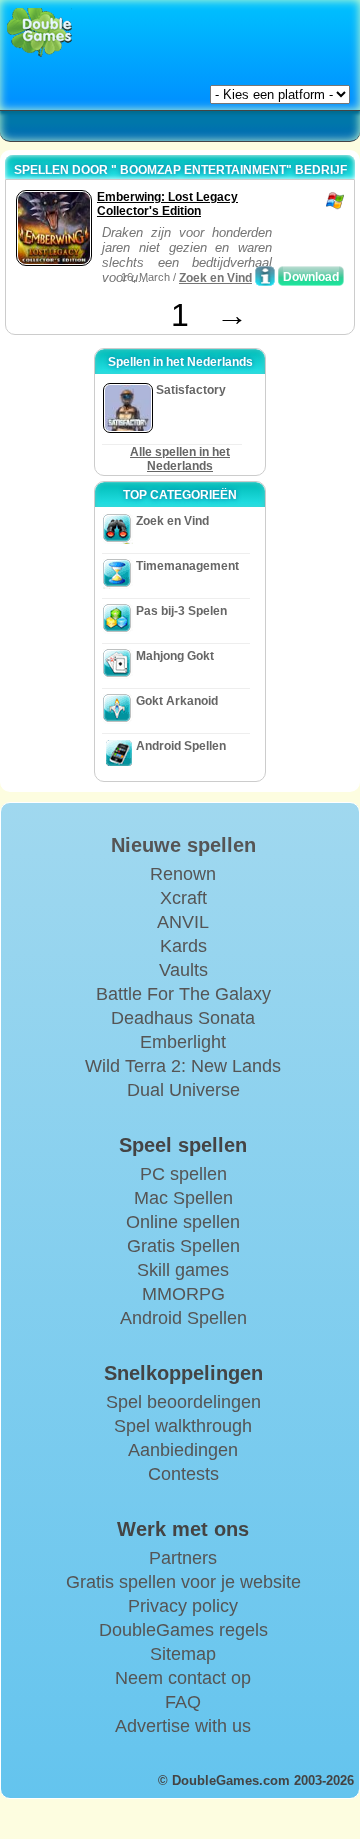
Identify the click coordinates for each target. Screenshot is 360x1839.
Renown (183, 874)
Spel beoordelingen (183, 1402)
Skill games (183, 1270)
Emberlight (183, 1042)
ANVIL (183, 922)
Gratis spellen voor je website (183, 1582)
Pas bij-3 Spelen (181, 611)
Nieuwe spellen (183, 845)
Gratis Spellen (183, 1246)
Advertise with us (183, 1726)
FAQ (183, 1702)
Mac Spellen (183, 1198)
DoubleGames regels (183, 1630)
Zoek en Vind (215, 278)
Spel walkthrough (183, 1426)
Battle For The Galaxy (183, 994)
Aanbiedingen (183, 1450)
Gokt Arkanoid (177, 701)
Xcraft (183, 898)
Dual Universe (183, 1090)
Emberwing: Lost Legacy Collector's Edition (167, 204)
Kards (183, 946)
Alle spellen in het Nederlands (180, 459)
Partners (183, 1558)
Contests (183, 1474)
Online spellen (183, 1222)
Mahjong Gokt (175, 656)
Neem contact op (183, 1678)
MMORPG (183, 1294)
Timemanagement (187, 566)
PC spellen (183, 1174)
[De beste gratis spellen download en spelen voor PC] (39, 32)
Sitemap (183, 1654)
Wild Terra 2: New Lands (183, 1066)
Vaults (183, 970)
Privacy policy (183, 1606)
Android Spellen (181, 746)
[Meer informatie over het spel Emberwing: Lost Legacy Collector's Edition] (265, 276)
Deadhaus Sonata (183, 1018)
